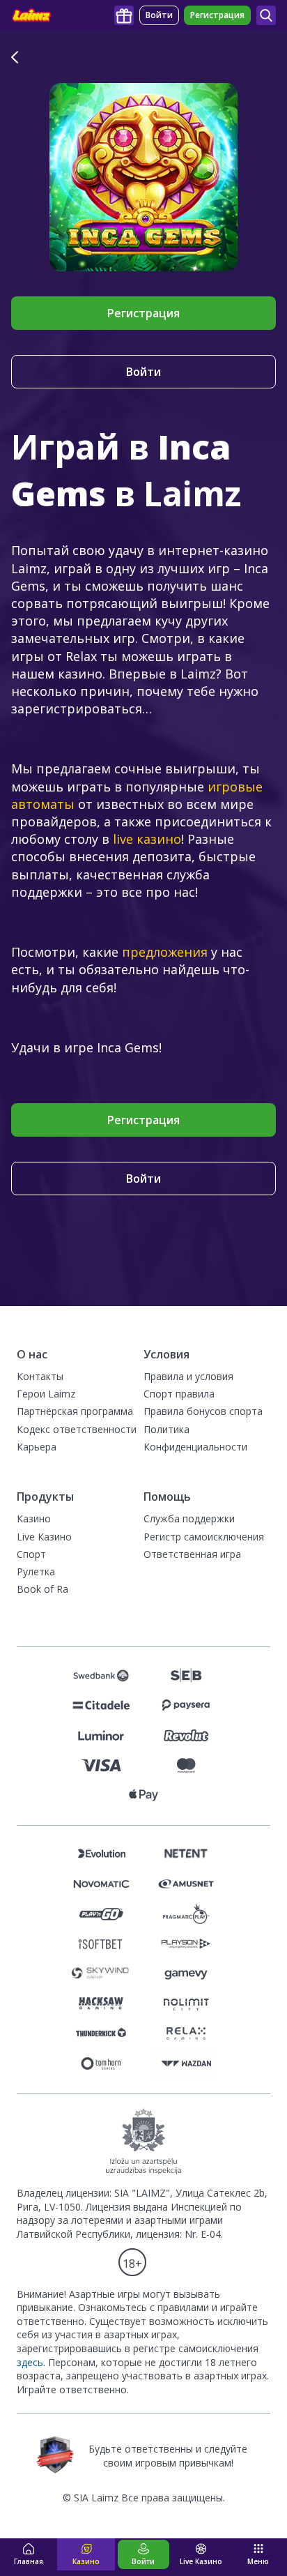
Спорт (31, 1554)
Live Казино (44, 1537)
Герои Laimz (46, 1394)
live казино (147, 839)
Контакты (40, 1376)
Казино (34, 1518)
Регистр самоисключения (204, 1537)
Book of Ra (42, 1589)
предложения (165, 952)
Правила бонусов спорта (203, 1411)
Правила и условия (188, 1376)
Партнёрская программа (75, 1411)
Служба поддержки (189, 1518)
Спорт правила (179, 1394)
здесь (30, 2362)
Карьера (37, 1447)
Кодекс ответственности (77, 1429)
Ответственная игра (192, 1554)
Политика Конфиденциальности (195, 1438)
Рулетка (36, 1571)
